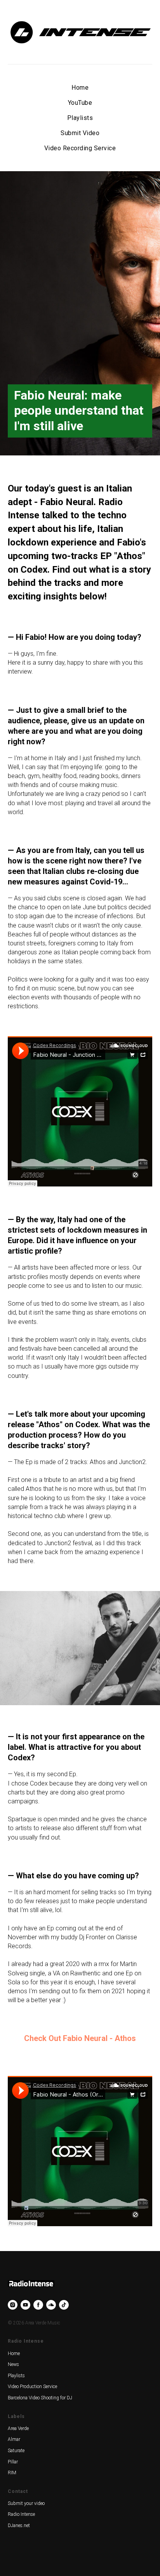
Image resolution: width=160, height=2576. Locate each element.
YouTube (80, 103)
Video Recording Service (80, 148)
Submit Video (80, 133)
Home (80, 88)
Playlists (80, 118)
